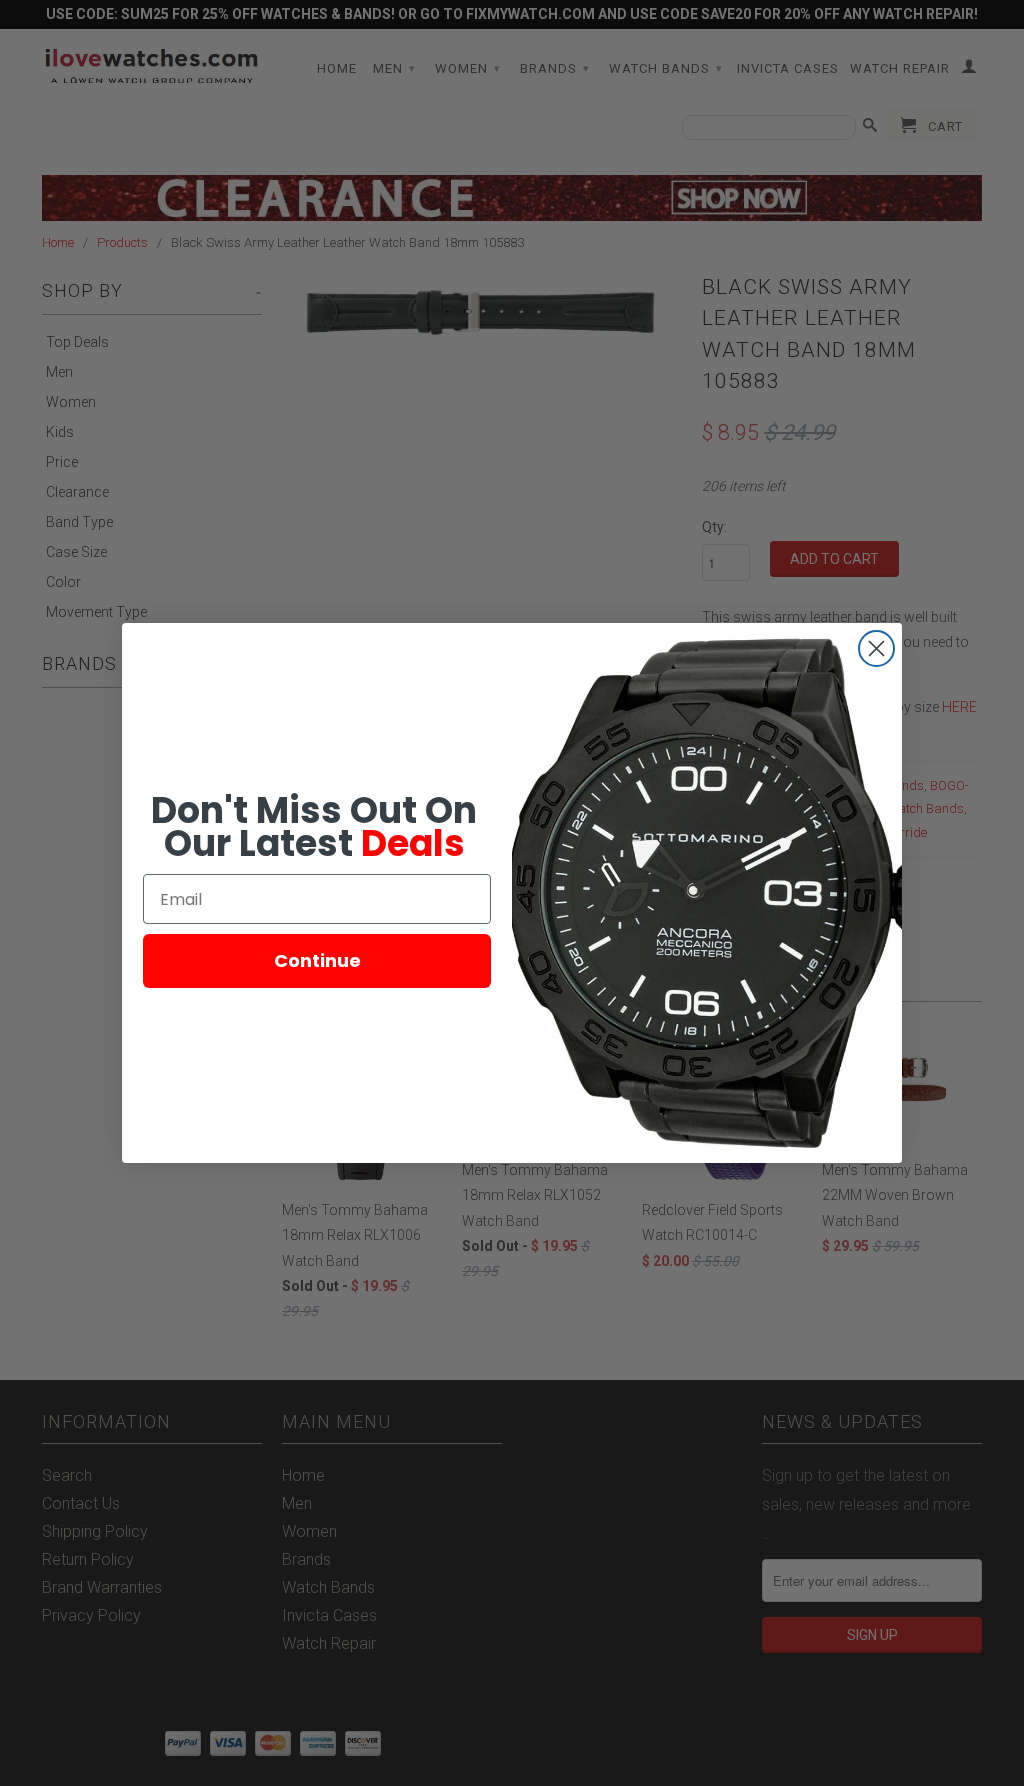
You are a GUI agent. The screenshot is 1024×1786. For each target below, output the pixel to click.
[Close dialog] (876, 648)
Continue (317, 960)
